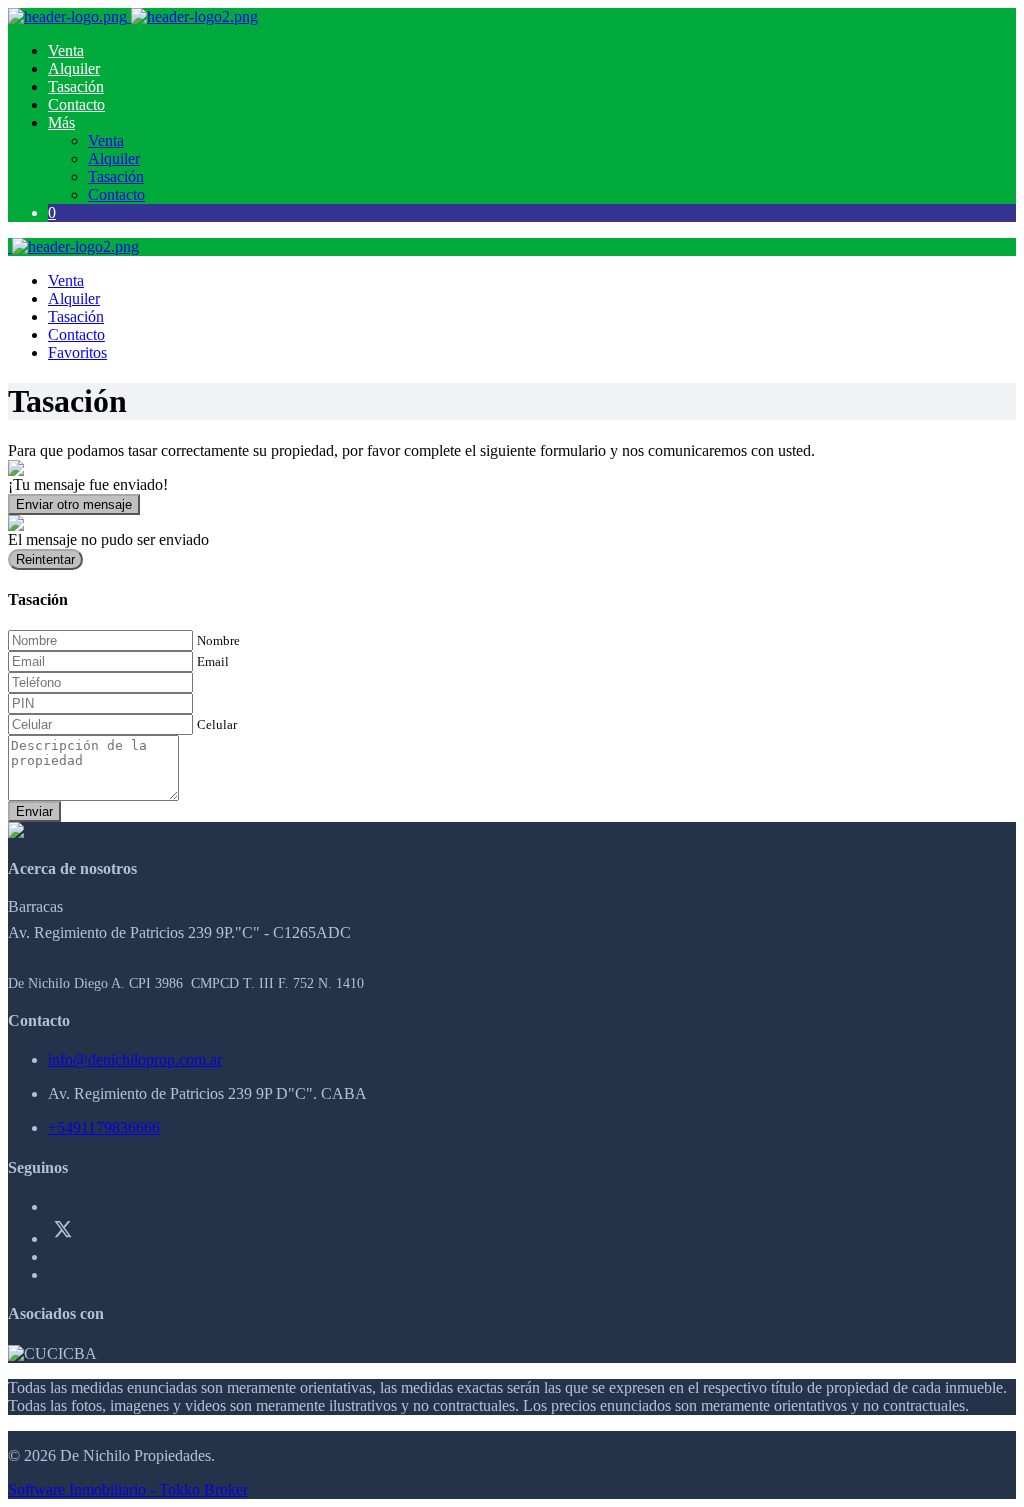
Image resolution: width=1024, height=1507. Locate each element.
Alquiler (74, 68)
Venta (66, 50)
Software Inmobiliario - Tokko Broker (128, 1489)
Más (61, 122)
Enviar (34, 811)
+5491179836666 (104, 1127)
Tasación (76, 86)
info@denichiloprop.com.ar (135, 1059)
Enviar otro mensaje (74, 504)
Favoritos (77, 352)
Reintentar (45, 559)
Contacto (76, 104)
